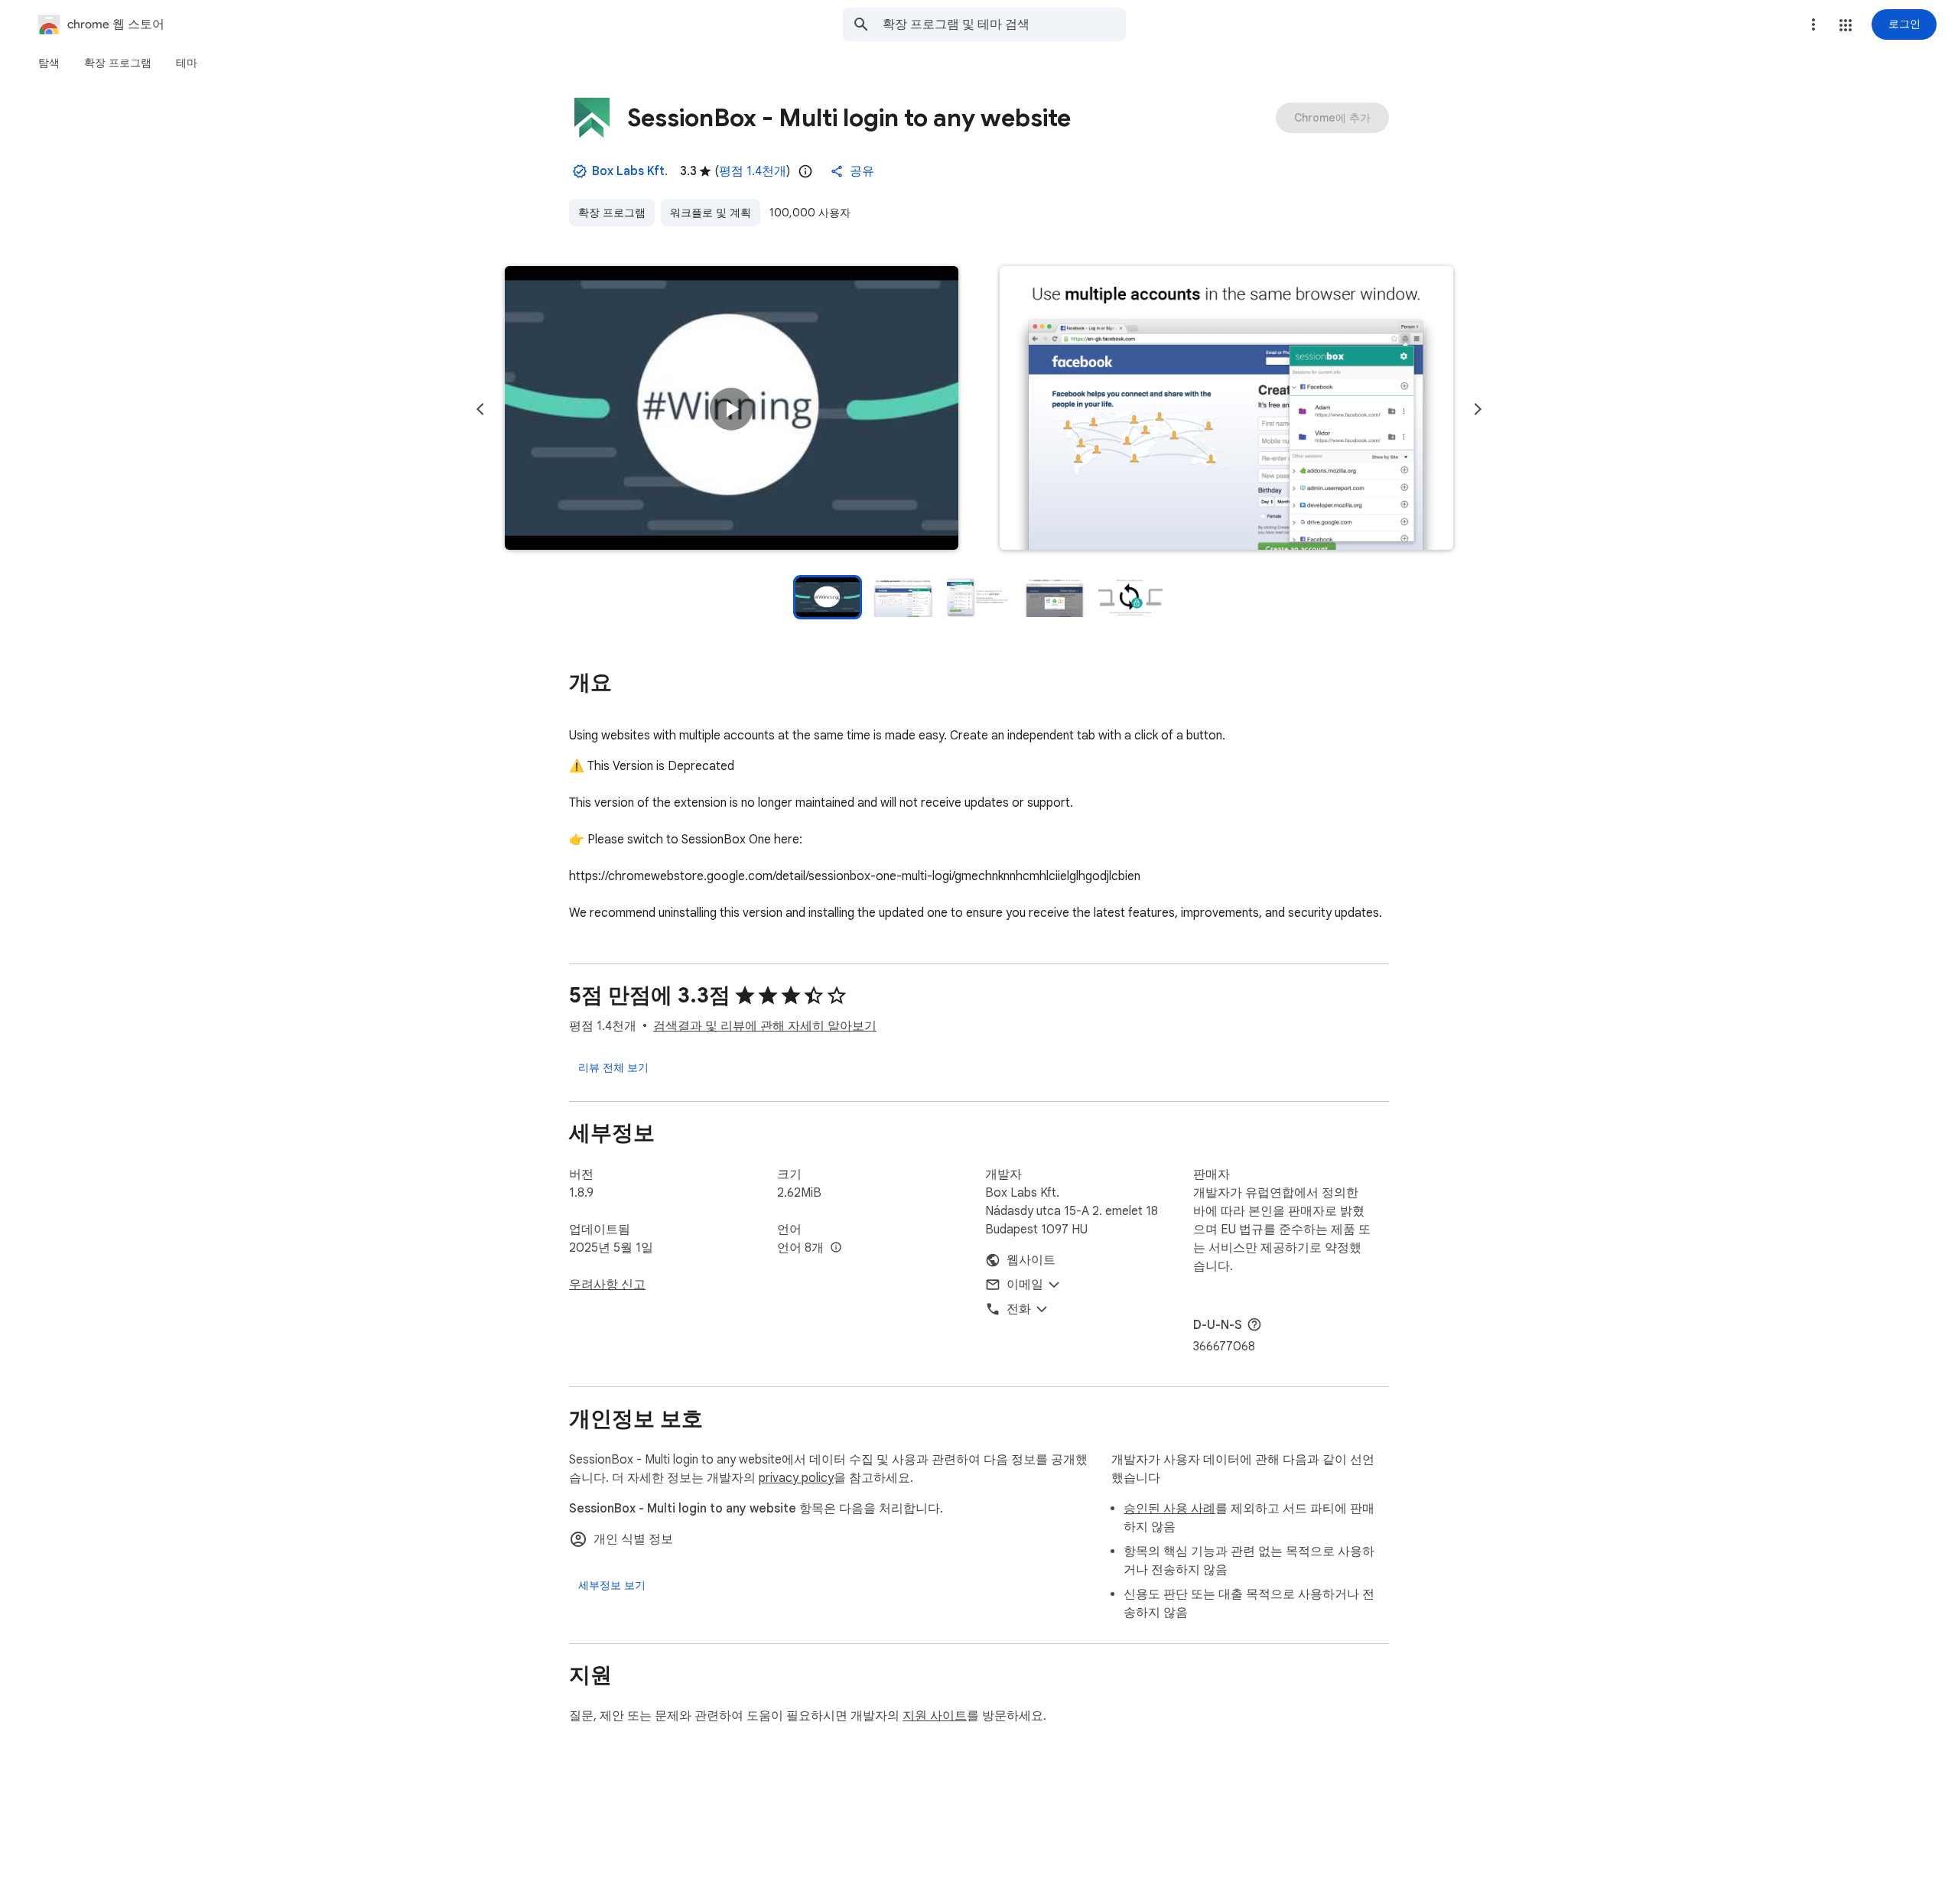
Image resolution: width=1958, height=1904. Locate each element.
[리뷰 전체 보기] (613, 1067)
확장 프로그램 (612, 213)
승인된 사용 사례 (1169, 1509)
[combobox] (1004, 24)
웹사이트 (1031, 1260)
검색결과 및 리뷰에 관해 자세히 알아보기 (765, 1026)
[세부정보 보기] (612, 1585)
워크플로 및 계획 (711, 213)
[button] (1846, 25)
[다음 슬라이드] (1478, 409)
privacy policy (796, 1478)
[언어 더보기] (836, 1248)
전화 (1019, 1309)
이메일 (1025, 1285)
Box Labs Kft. (630, 171)
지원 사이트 (935, 1716)
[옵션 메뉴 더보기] (1813, 24)
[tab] (49, 63)
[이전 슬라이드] (480, 409)
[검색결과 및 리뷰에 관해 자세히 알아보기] (1254, 1324)
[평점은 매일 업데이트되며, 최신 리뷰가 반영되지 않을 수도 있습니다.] (805, 171)
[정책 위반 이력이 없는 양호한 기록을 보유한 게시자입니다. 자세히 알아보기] (580, 171)
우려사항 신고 (607, 1285)
